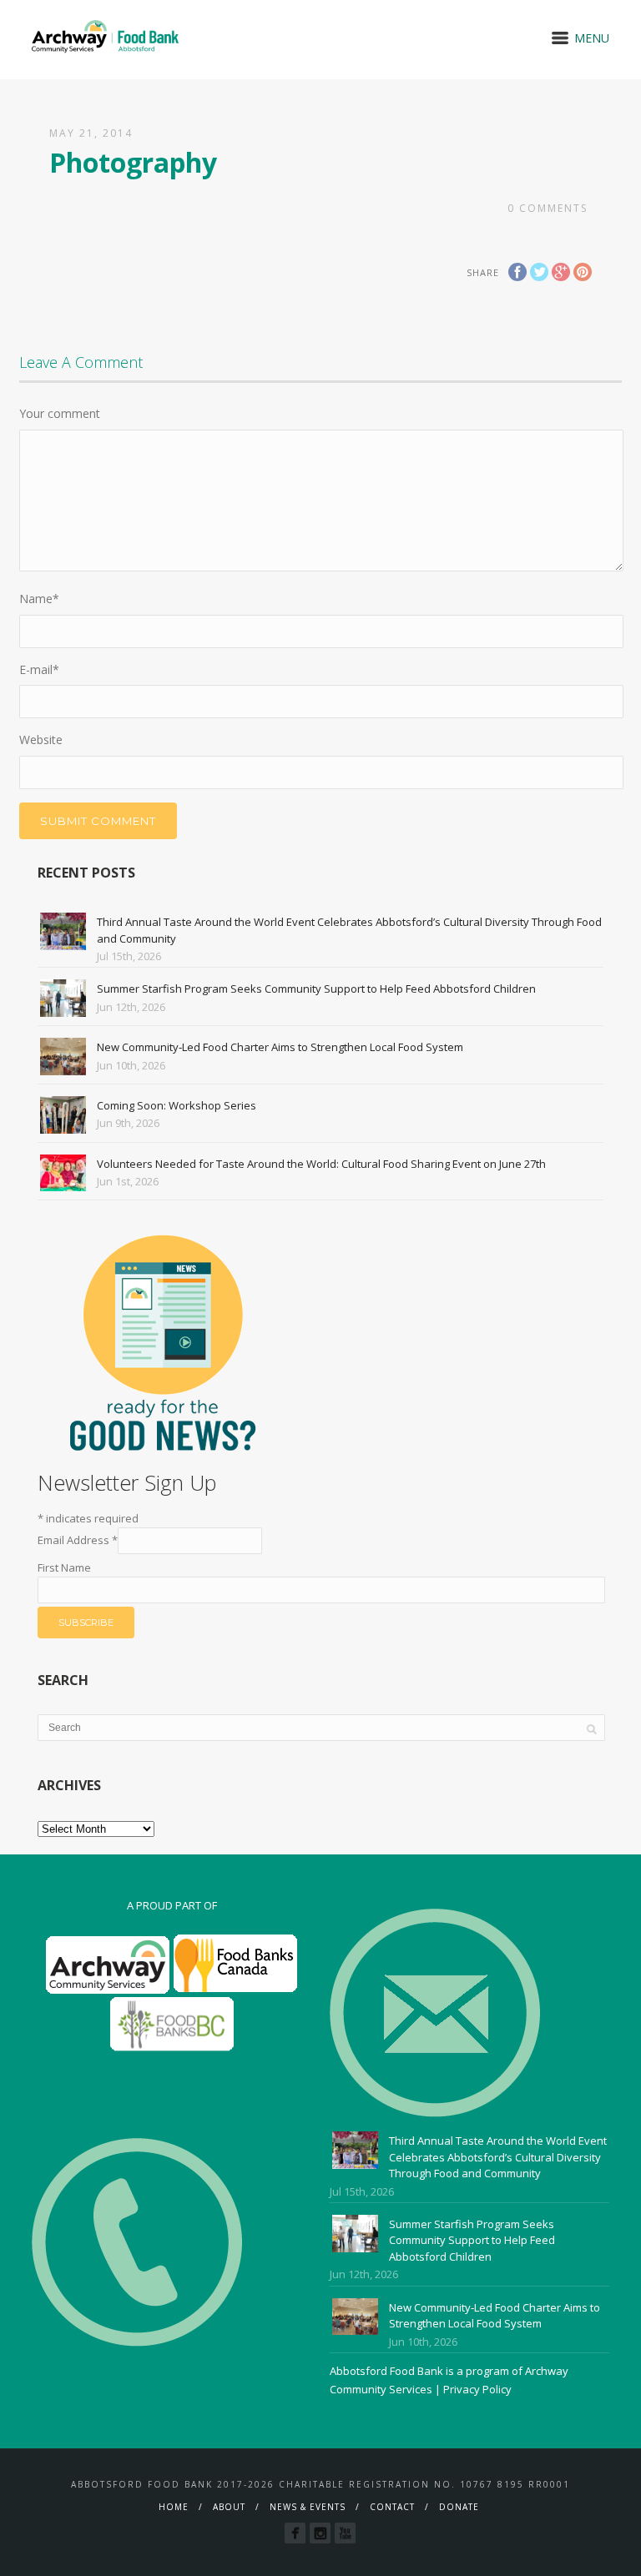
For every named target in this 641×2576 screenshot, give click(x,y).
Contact (392, 2507)
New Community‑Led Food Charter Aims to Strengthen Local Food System (280, 1047)
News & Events (308, 2507)
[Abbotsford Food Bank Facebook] (295, 2533)
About (229, 2507)
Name (39, 599)
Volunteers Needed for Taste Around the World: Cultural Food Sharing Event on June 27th (321, 1164)
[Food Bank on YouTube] (345, 2533)
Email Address (78, 1540)
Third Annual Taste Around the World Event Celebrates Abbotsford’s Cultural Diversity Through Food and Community (498, 2157)
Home (174, 2507)
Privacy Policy (477, 2389)
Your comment (60, 413)
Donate (459, 2507)
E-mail (39, 669)
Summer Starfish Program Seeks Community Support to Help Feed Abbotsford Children (316, 989)
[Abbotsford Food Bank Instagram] (320, 2533)
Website (41, 740)
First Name (64, 1567)
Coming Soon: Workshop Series (177, 1105)
